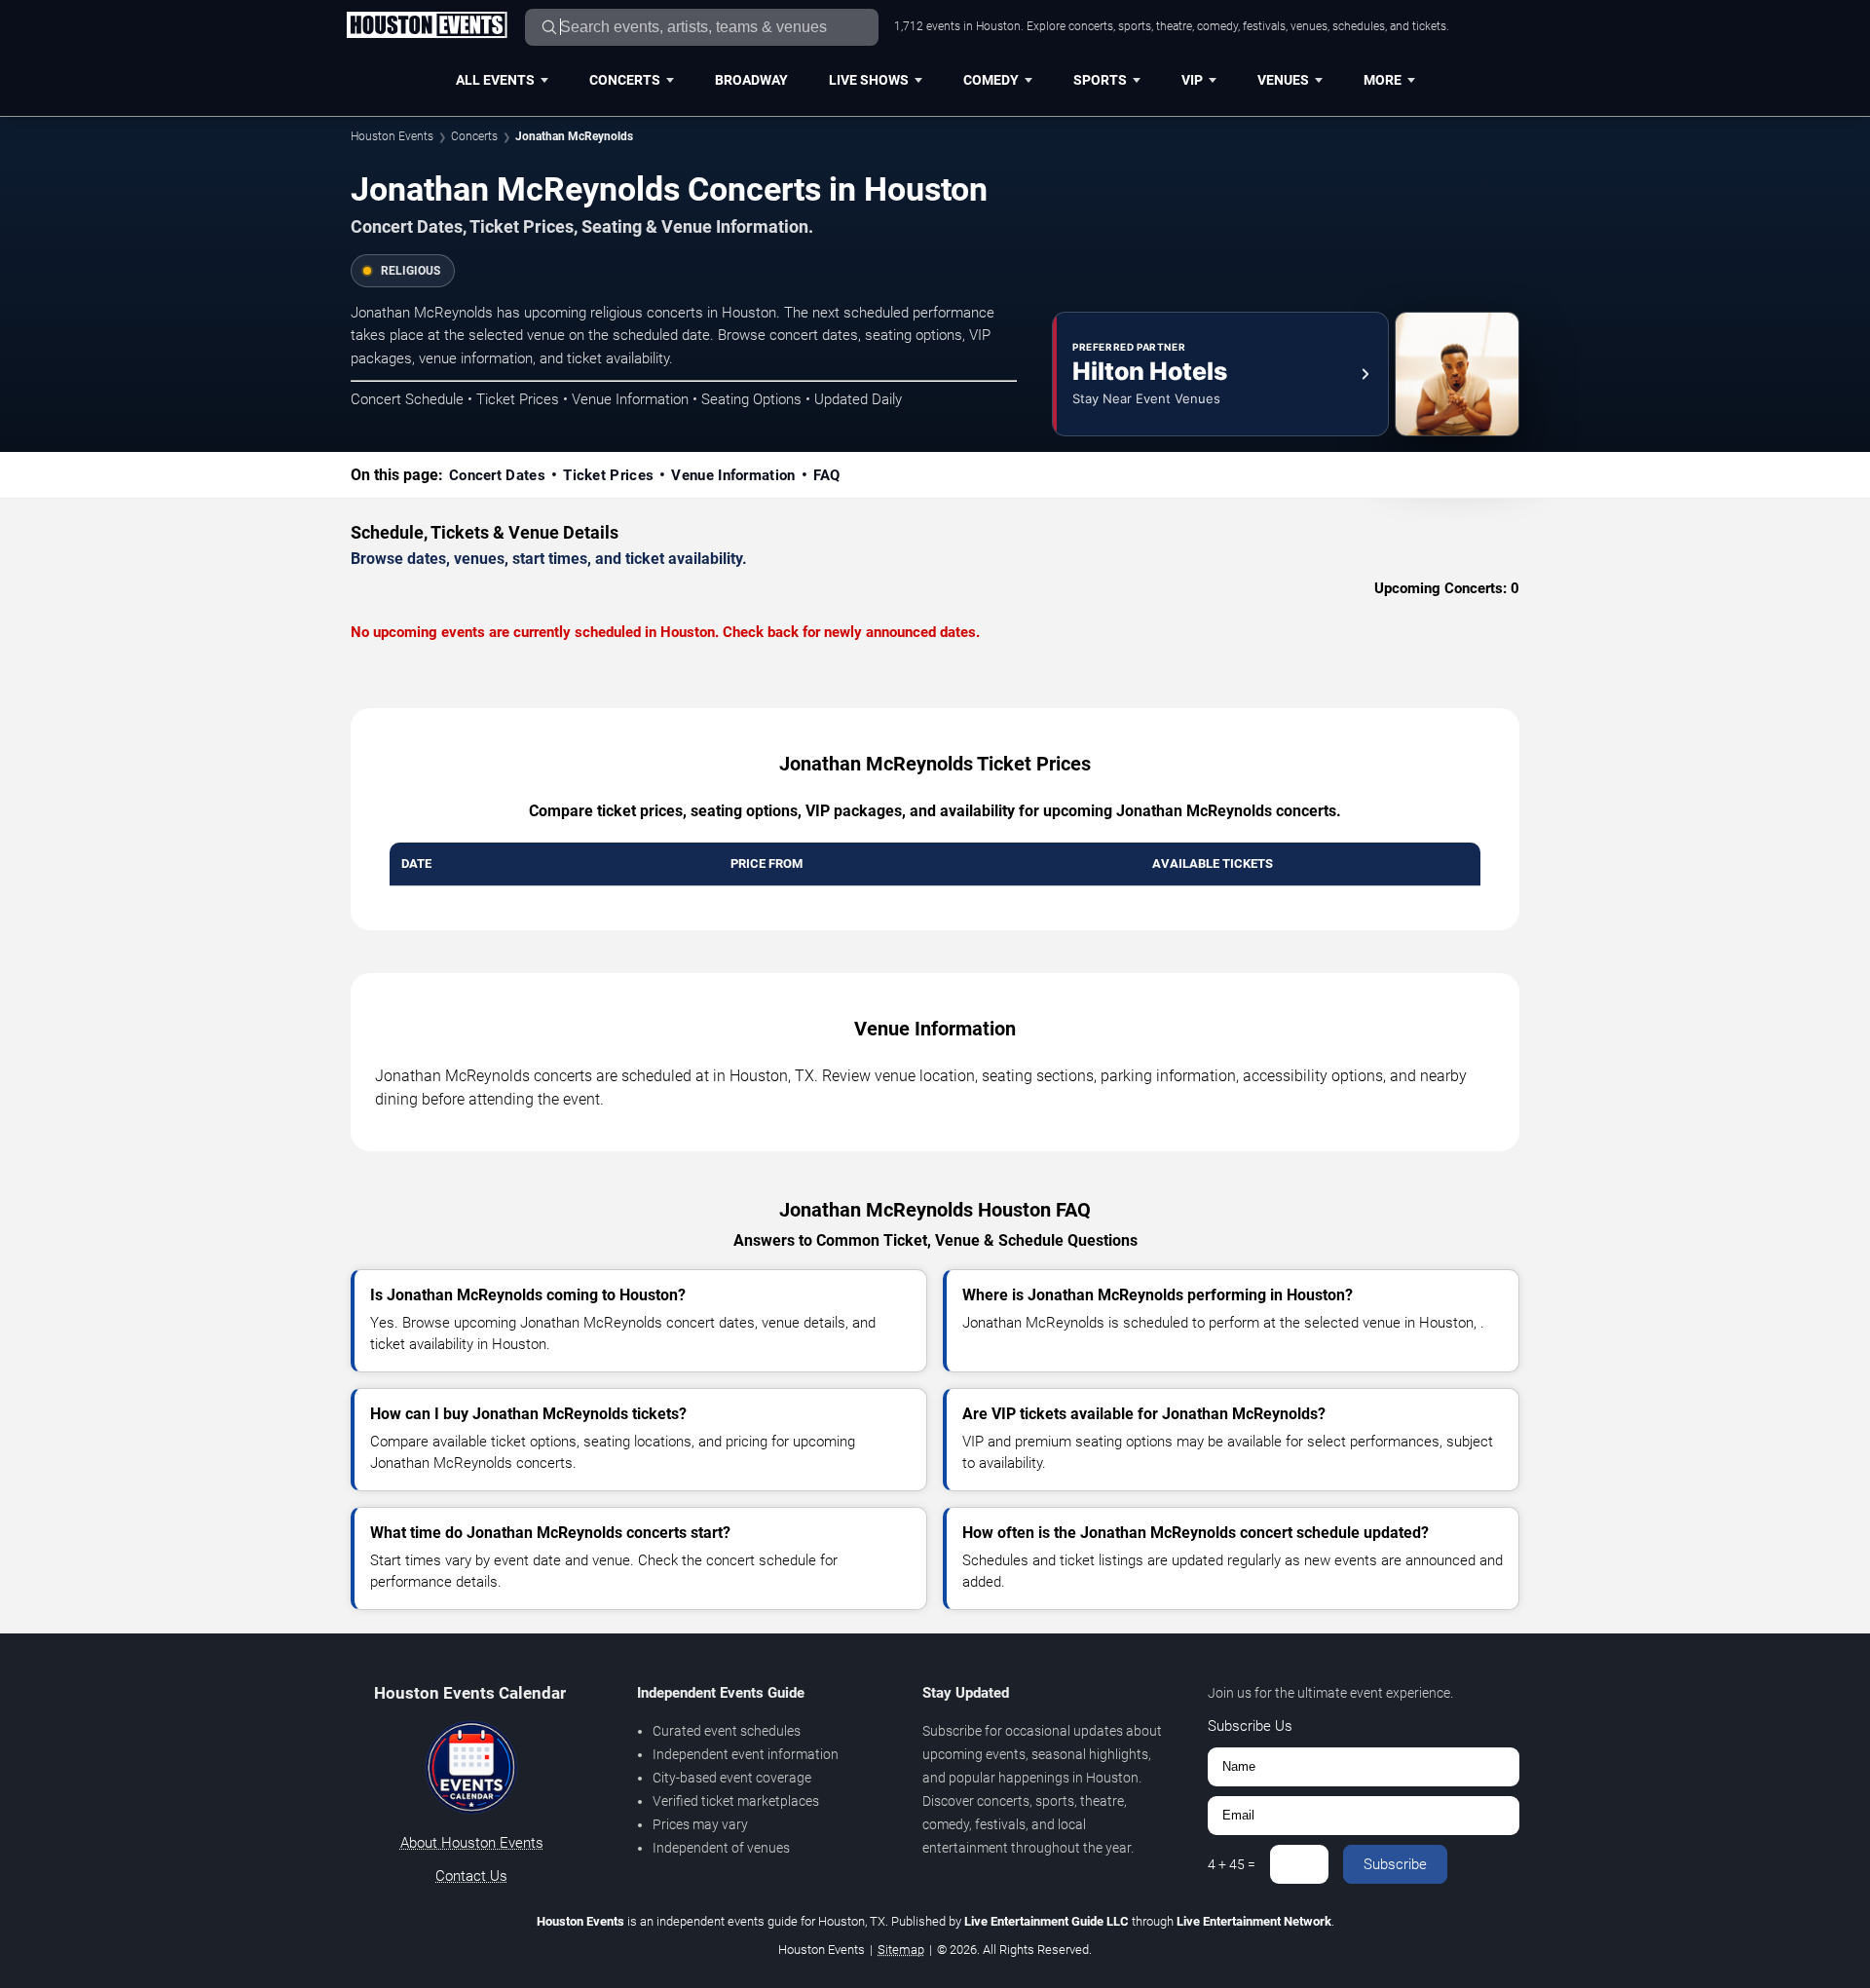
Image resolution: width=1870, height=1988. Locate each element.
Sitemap (901, 1950)
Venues (1283, 80)
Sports (1100, 80)
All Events (495, 80)
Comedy (991, 80)
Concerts (625, 80)
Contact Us (471, 1876)
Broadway (751, 80)
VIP (1192, 80)
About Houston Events (472, 1843)
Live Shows (869, 80)
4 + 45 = (1232, 1864)
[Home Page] (427, 26)
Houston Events (392, 136)
